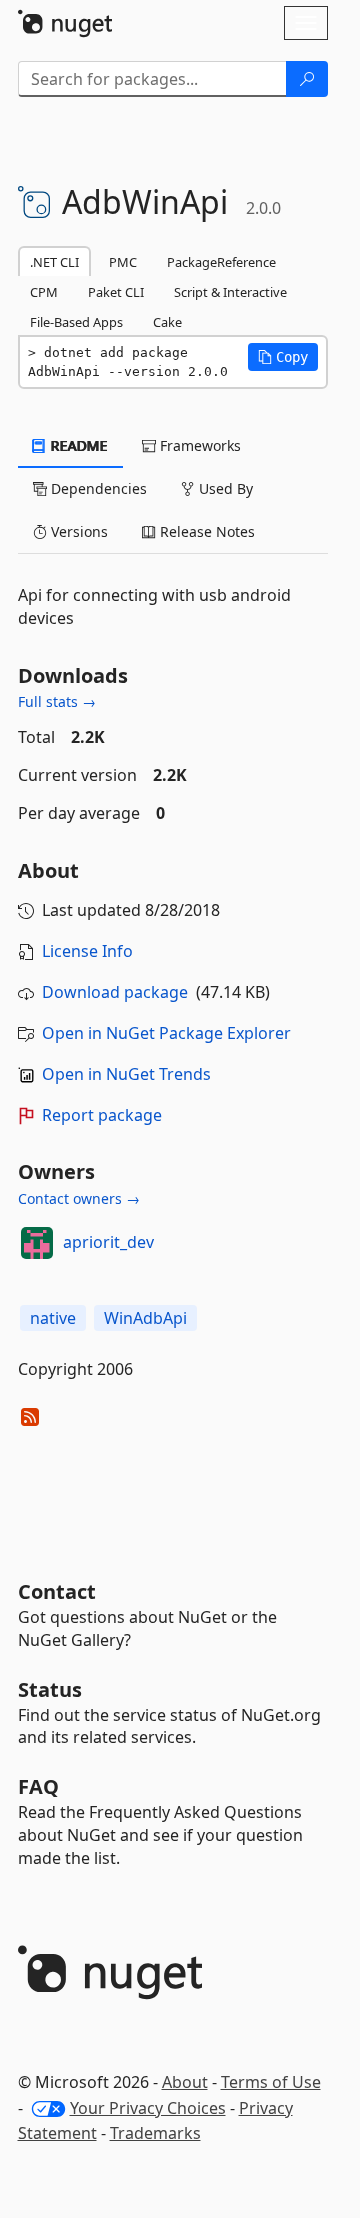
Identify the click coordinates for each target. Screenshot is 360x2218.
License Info (87, 951)
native (53, 1318)
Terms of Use (271, 2082)
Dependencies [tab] (97, 488)
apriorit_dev (108, 1242)
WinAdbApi (145, 1318)
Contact (57, 1591)
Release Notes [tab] (205, 531)
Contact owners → (79, 1198)
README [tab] (77, 445)
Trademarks (155, 2133)
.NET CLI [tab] (54, 262)
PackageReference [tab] (221, 262)
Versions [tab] (77, 531)
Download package (115, 992)
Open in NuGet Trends (126, 1074)
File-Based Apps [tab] (76, 322)
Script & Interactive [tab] (230, 292)
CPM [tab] (44, 292)
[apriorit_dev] (37, 1243)
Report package (102, 1115)
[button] (283, 357)
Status (50, 1689)
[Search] (307, 79)
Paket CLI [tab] (116, 292)
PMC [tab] (123, 262)
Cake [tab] (167, 322)
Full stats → (57, 701)
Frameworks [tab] (198, 445)
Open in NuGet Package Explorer (166, 1033)
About (185, 2082)
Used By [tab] (224, 488)
